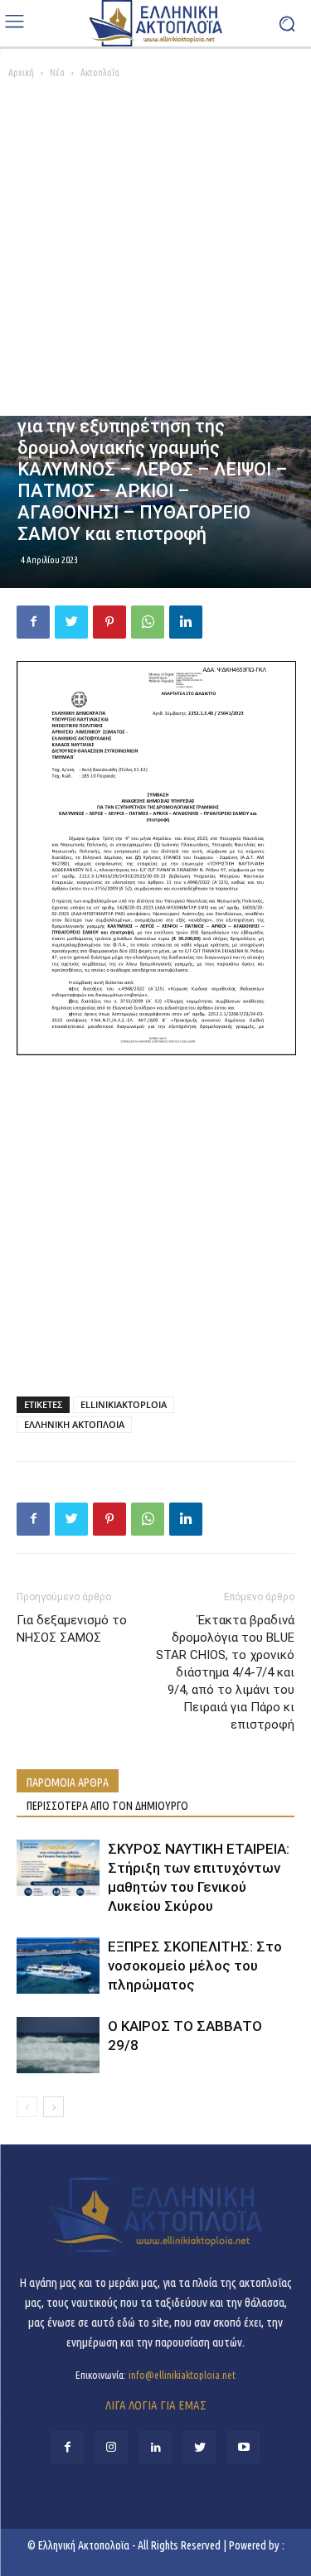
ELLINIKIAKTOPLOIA (124, 1404)
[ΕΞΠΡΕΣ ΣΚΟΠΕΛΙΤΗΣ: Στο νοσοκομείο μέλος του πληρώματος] (58, 1966)
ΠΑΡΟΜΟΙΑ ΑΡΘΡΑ (68, 1782)
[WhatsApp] (148, 622)
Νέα (57, 72)
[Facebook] (33, 622)
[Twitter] (71, 622)
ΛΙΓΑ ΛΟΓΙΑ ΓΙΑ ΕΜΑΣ (156, 2405)
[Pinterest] (109, 622)
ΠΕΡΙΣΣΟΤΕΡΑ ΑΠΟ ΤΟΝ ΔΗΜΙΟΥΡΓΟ (107, 1806)
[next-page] (53, 2107)
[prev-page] (27, 2107)
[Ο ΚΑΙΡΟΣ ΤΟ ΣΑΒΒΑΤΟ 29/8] (58, 2045)
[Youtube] (243, 2447)
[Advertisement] (155, 252)
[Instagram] (112, 2447)
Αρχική (21, 72)
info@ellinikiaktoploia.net (182, 2375)
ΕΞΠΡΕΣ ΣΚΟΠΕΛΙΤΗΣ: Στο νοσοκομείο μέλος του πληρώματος (195, 1966)
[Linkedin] (186, 622)
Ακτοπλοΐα (100, 72)
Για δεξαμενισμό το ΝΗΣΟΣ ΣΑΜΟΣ (72, 1629)
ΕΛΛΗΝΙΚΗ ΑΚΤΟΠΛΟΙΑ (74, 1424)
